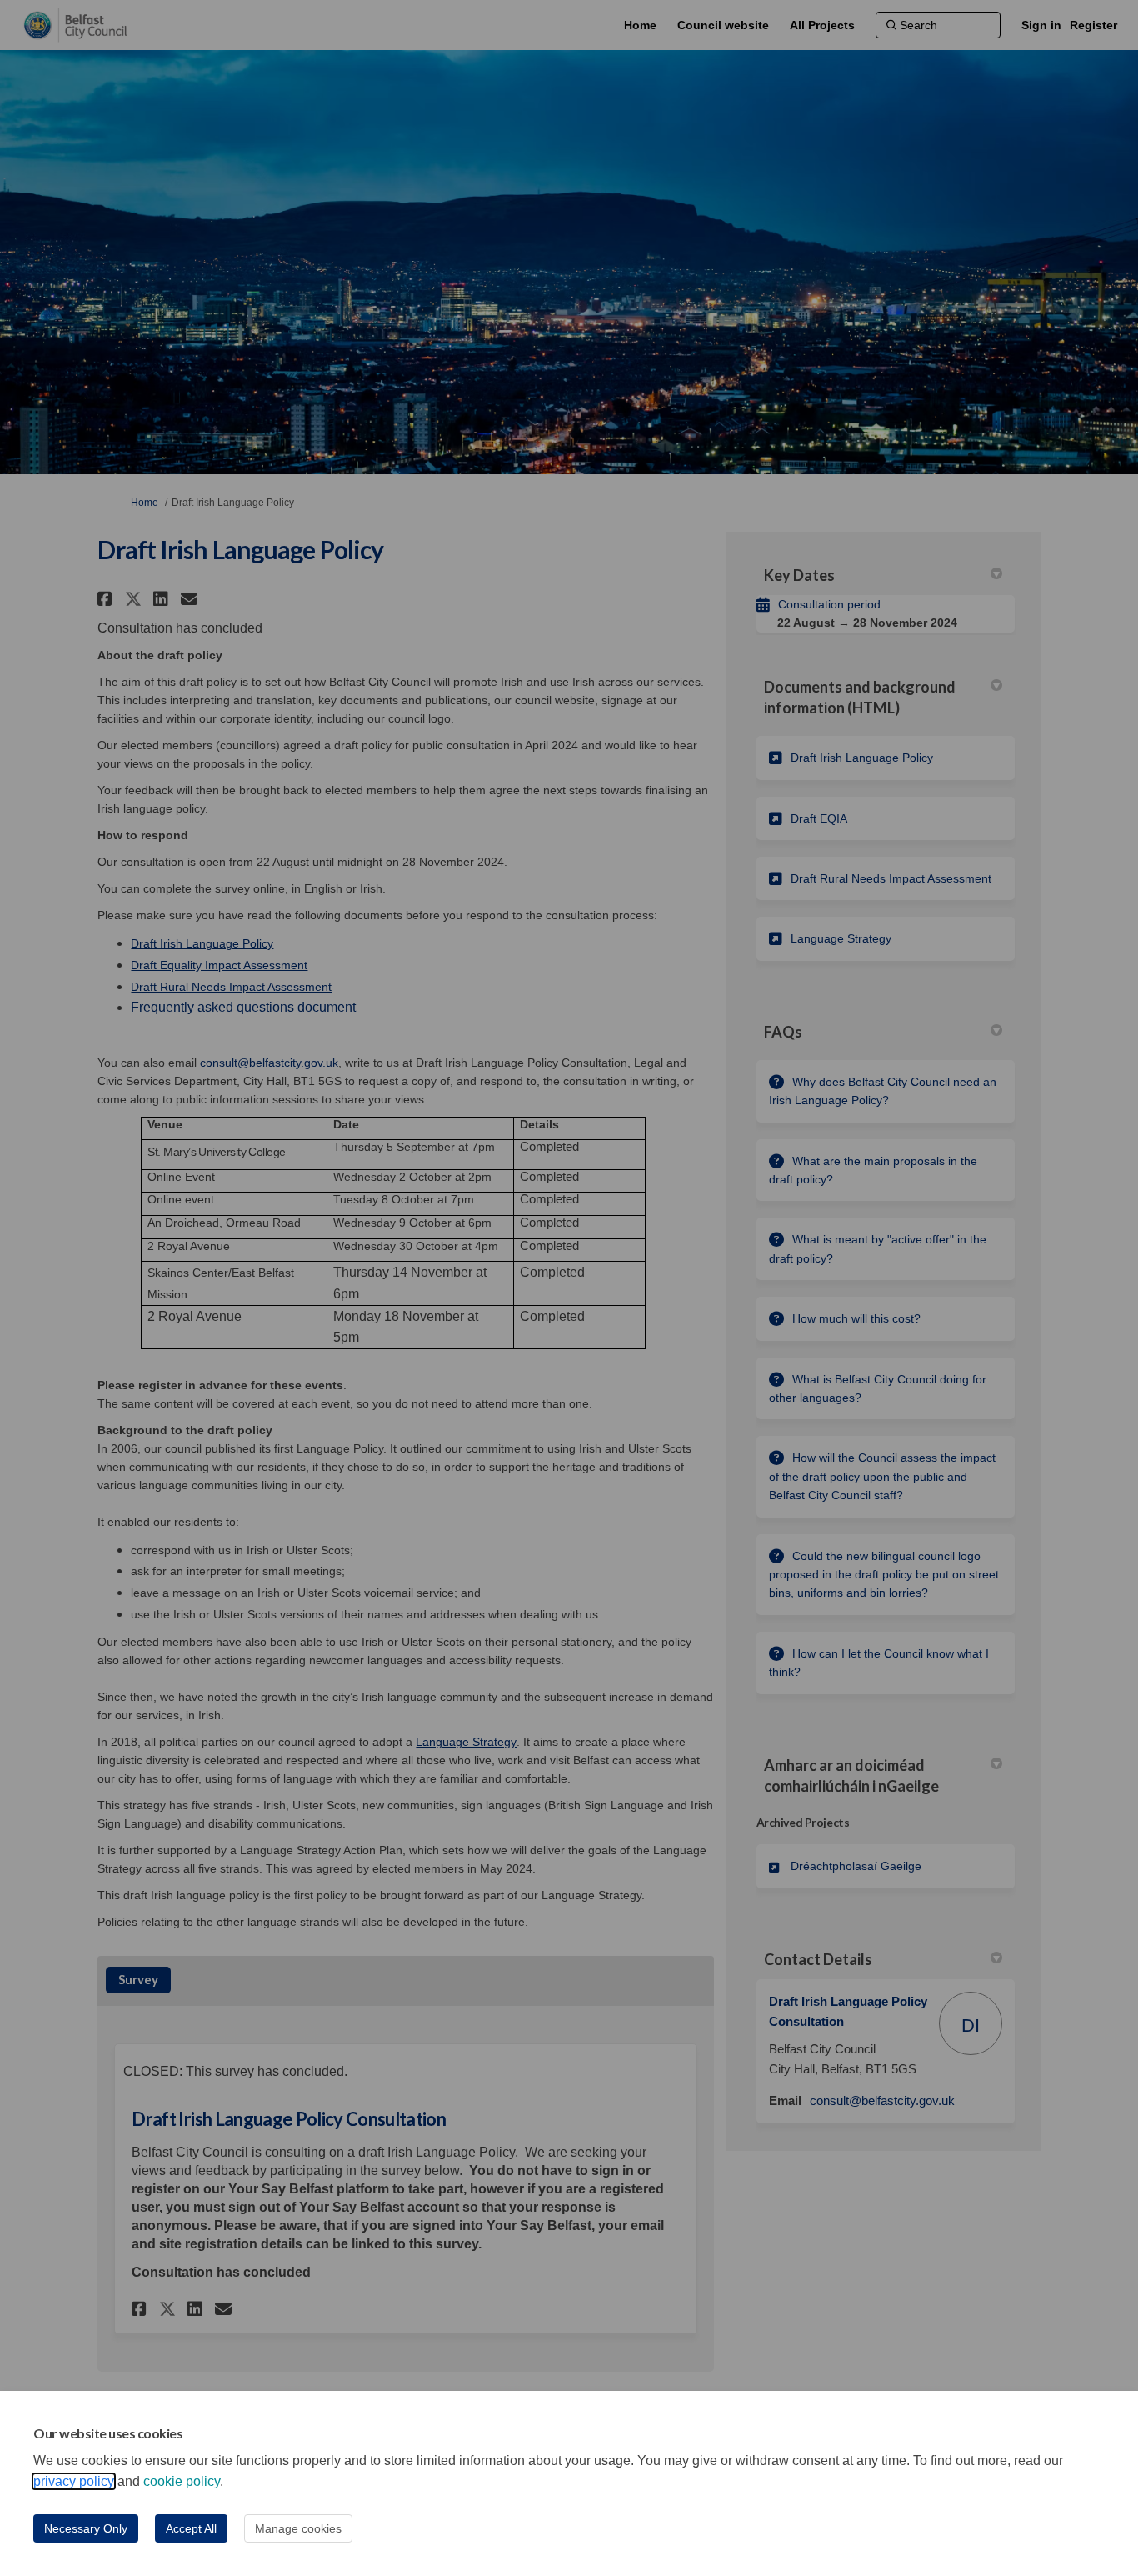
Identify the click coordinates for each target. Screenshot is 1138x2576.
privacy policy (74, 2481)
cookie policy (182, 2481)
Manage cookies (298, 2528)
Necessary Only (86, 2528)
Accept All (191, 2528)
